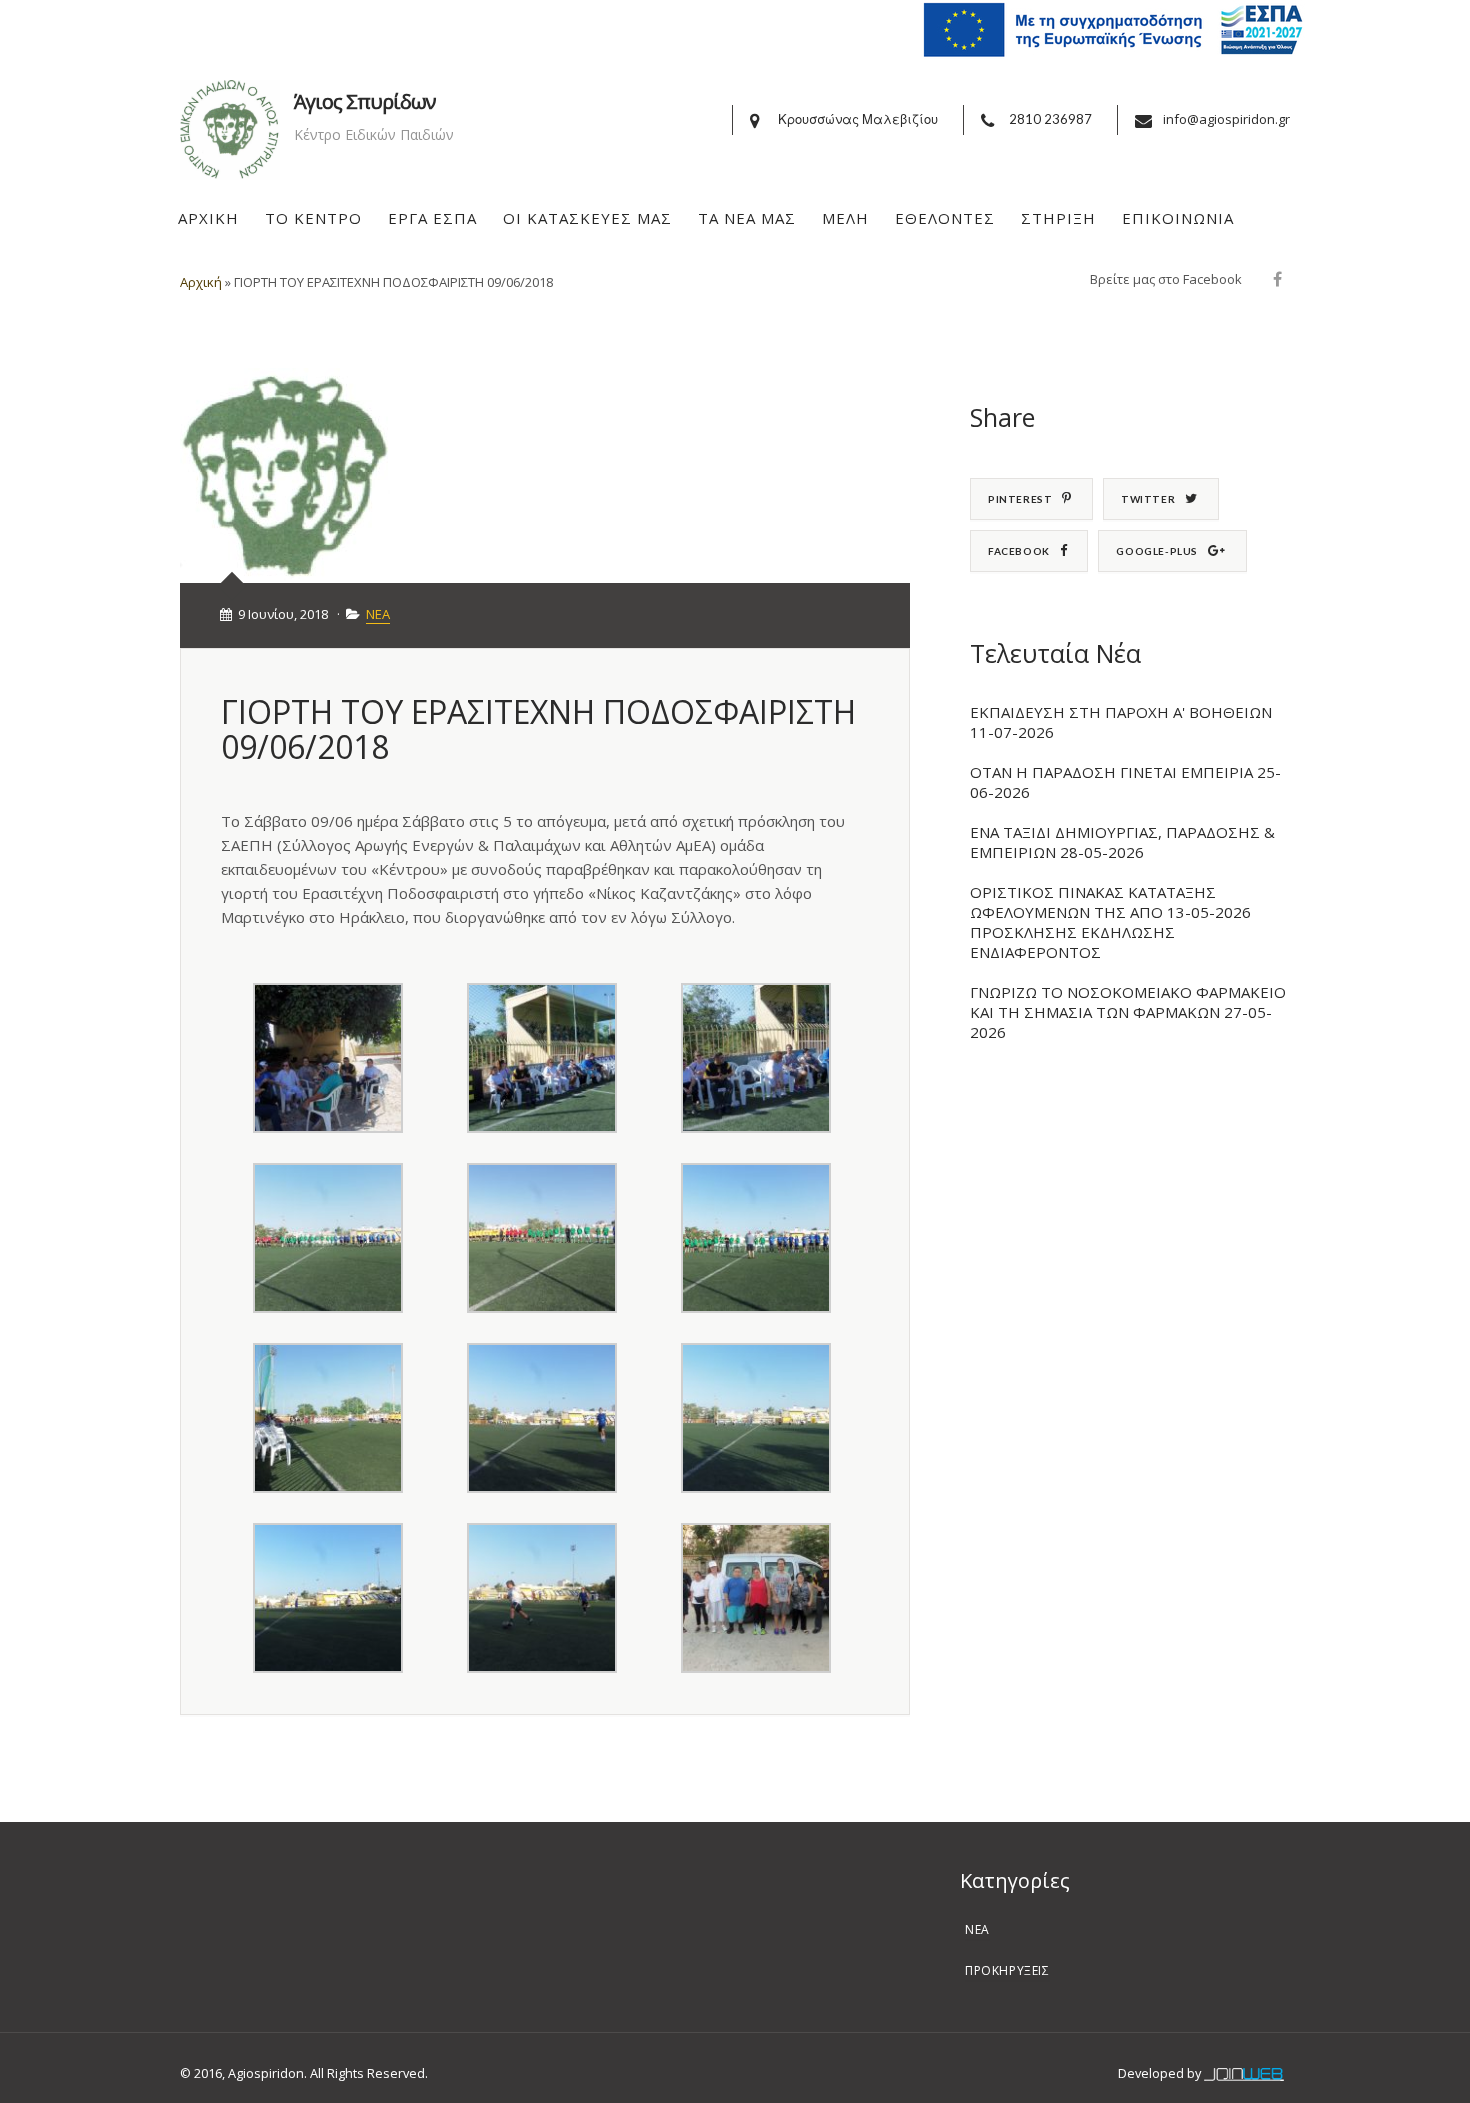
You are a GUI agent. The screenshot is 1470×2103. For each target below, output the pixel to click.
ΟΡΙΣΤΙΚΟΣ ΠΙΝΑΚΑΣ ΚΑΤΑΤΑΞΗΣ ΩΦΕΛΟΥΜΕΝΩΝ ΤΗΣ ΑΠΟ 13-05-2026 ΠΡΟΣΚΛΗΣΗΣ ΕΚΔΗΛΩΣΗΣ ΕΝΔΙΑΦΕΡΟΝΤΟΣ (1110, 922)
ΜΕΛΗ (845, 218)
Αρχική (201, 282)
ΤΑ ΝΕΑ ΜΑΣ (747, 218)
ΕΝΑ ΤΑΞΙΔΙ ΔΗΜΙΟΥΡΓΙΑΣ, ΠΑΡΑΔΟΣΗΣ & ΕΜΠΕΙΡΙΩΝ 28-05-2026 (1122, 842)
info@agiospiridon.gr (1226, 119)
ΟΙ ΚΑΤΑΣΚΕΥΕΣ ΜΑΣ (587, 218)
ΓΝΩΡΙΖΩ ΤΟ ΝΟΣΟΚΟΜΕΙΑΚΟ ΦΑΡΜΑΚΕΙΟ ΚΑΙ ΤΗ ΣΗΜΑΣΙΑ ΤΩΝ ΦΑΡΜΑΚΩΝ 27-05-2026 (1128, 1012)
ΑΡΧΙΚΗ (208, 218)
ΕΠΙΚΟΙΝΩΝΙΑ (1178, 218)
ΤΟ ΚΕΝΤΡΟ (313, 218)
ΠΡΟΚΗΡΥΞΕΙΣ (1007, 1970)
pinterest (1020, 499)
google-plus (1157, 551)
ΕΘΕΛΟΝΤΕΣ (945, 218)
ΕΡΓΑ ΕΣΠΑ (432, 218)
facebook (1019, 551)
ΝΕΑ (378, 614)
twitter (1148, 499)
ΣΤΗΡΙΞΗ (1058, 218)
